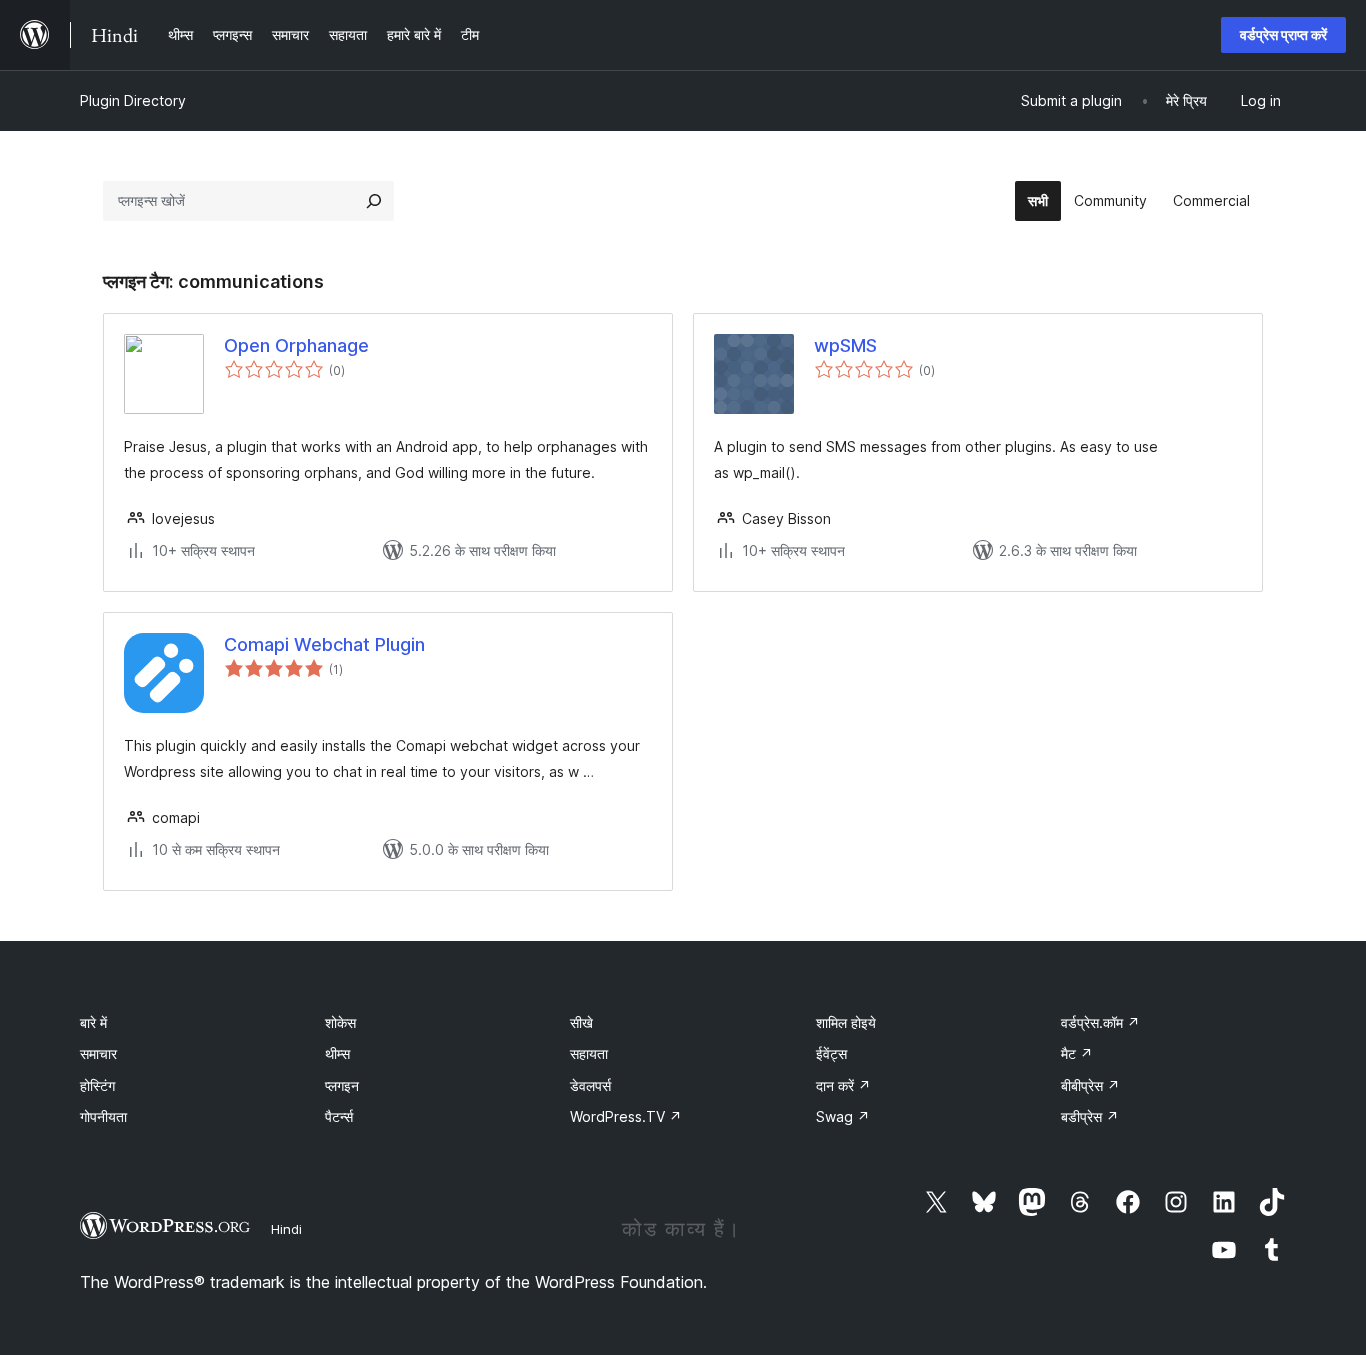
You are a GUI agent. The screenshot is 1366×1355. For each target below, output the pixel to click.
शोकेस (340, 1022)
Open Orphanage (296, 345)
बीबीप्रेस (1090, 1085)
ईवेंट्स (831, 1053)
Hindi (286, 1229)
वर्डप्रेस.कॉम (1100, 1022)
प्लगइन (342, 1085)
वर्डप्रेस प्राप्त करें (1283, 34)
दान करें (843, 1085)
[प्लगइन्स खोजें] (374, 201)
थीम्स (337, 1053)
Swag (843, 1116)
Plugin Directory (133, 100)
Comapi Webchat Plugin (324, 644)
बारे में (93, 1022)
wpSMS (845, 345)
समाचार (98, 1053)
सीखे (581, 1022)
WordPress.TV (626, 1116)
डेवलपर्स (590, 1085)
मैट (1077, 1053)
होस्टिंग (97, 1085)
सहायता (589, 1053)
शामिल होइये (846, 1022)
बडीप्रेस (1090, 1116)
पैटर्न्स (339, 1116)
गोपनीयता (103, 1116)
